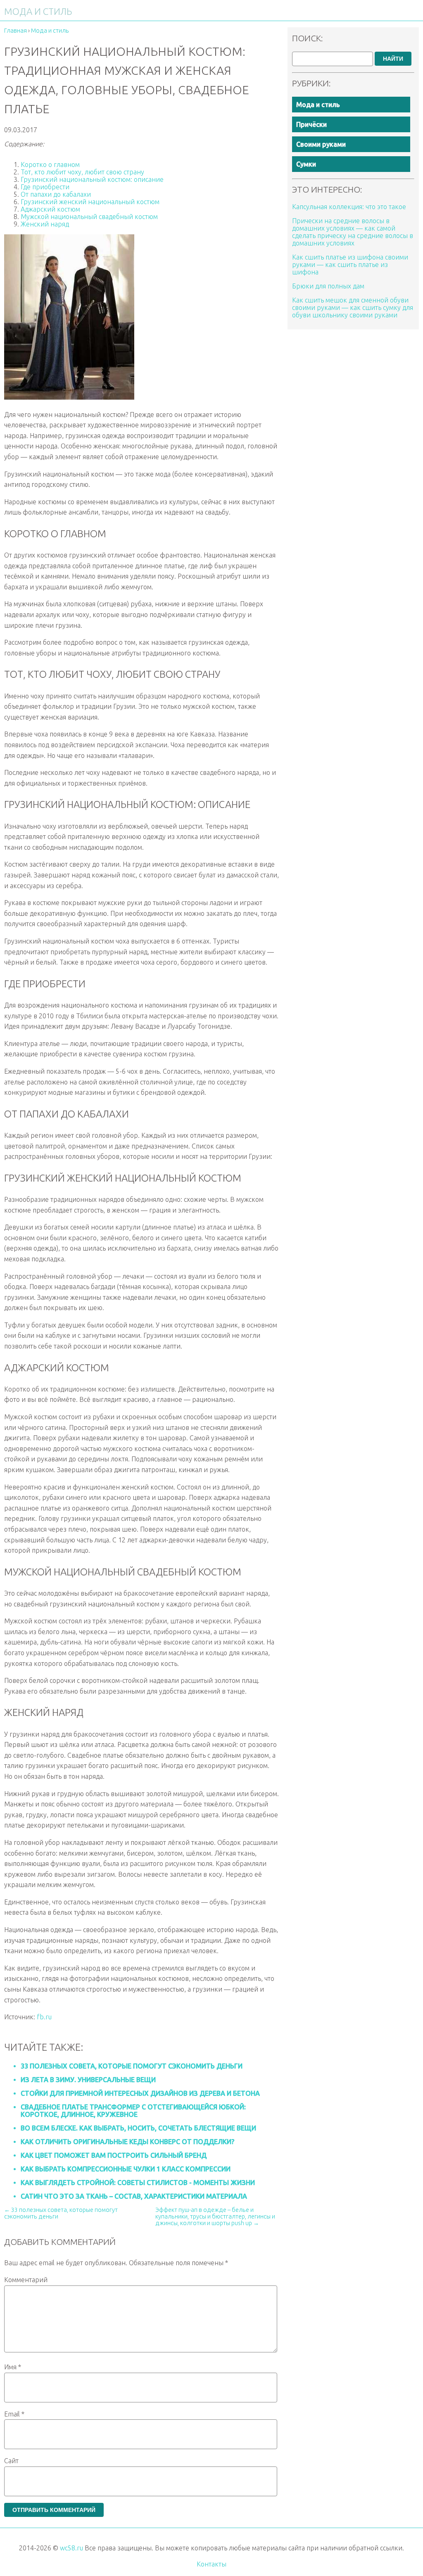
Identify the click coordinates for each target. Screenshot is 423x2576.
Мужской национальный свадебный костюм (89, 217)
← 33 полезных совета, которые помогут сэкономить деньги (61, 2213)
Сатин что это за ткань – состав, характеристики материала (134, 2196)
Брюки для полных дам (328, 286)
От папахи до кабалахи (56, 194)
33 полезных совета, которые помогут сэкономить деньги (132, 2066)
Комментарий (26, 2280)
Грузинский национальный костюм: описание (92, 179)
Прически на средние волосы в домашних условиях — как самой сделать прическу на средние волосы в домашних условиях (353, 232)
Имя (13, 2367)
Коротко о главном (50, 164)
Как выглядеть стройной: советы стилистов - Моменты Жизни (138, 2183)
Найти (393, 59)
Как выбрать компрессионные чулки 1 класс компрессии (126, 2169)
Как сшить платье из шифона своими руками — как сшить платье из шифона (350, 265)
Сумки (306, 164)
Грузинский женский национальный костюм (90, 202)
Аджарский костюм (50, 209)
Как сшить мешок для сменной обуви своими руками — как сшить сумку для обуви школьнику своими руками (353, 307)
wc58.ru (71, 2548)
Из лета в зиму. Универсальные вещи (88, 2080)
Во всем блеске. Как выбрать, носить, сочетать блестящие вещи (138, 2128)
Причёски (311, 124)
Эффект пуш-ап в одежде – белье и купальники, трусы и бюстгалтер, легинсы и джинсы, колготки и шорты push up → (215, 2216)
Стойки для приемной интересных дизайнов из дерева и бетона (140, 2093)
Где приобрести (45, 187)
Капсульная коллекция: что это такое (349, 207)
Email (14, 2414)
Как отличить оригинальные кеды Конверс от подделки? (127, 2142)
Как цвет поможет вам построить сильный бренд (114, 2155)
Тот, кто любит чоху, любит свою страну (82, 172)
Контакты (211, 2564)
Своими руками (321, 144)
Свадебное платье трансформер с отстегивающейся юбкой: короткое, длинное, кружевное (133, 2111)
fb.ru (44, 2017)
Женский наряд (45, 224)
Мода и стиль (318, 105)
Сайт (11, 2461)
